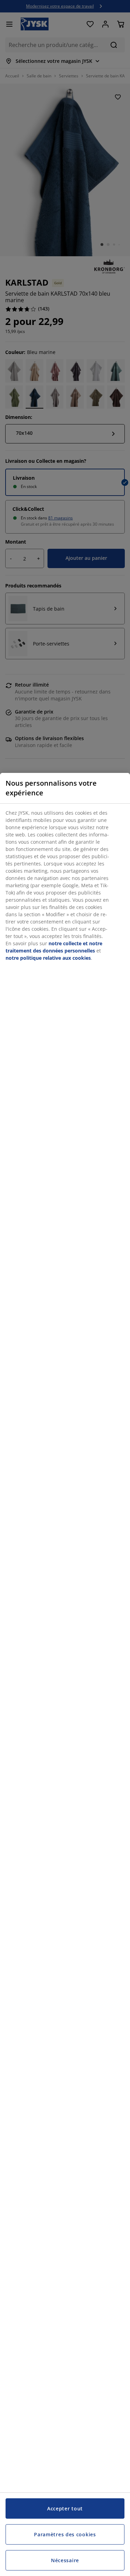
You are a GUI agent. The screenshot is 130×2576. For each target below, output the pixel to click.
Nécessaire (65, 2560)
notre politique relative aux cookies (48, 958)
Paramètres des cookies (65, 2534)
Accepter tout (65, 2508)
